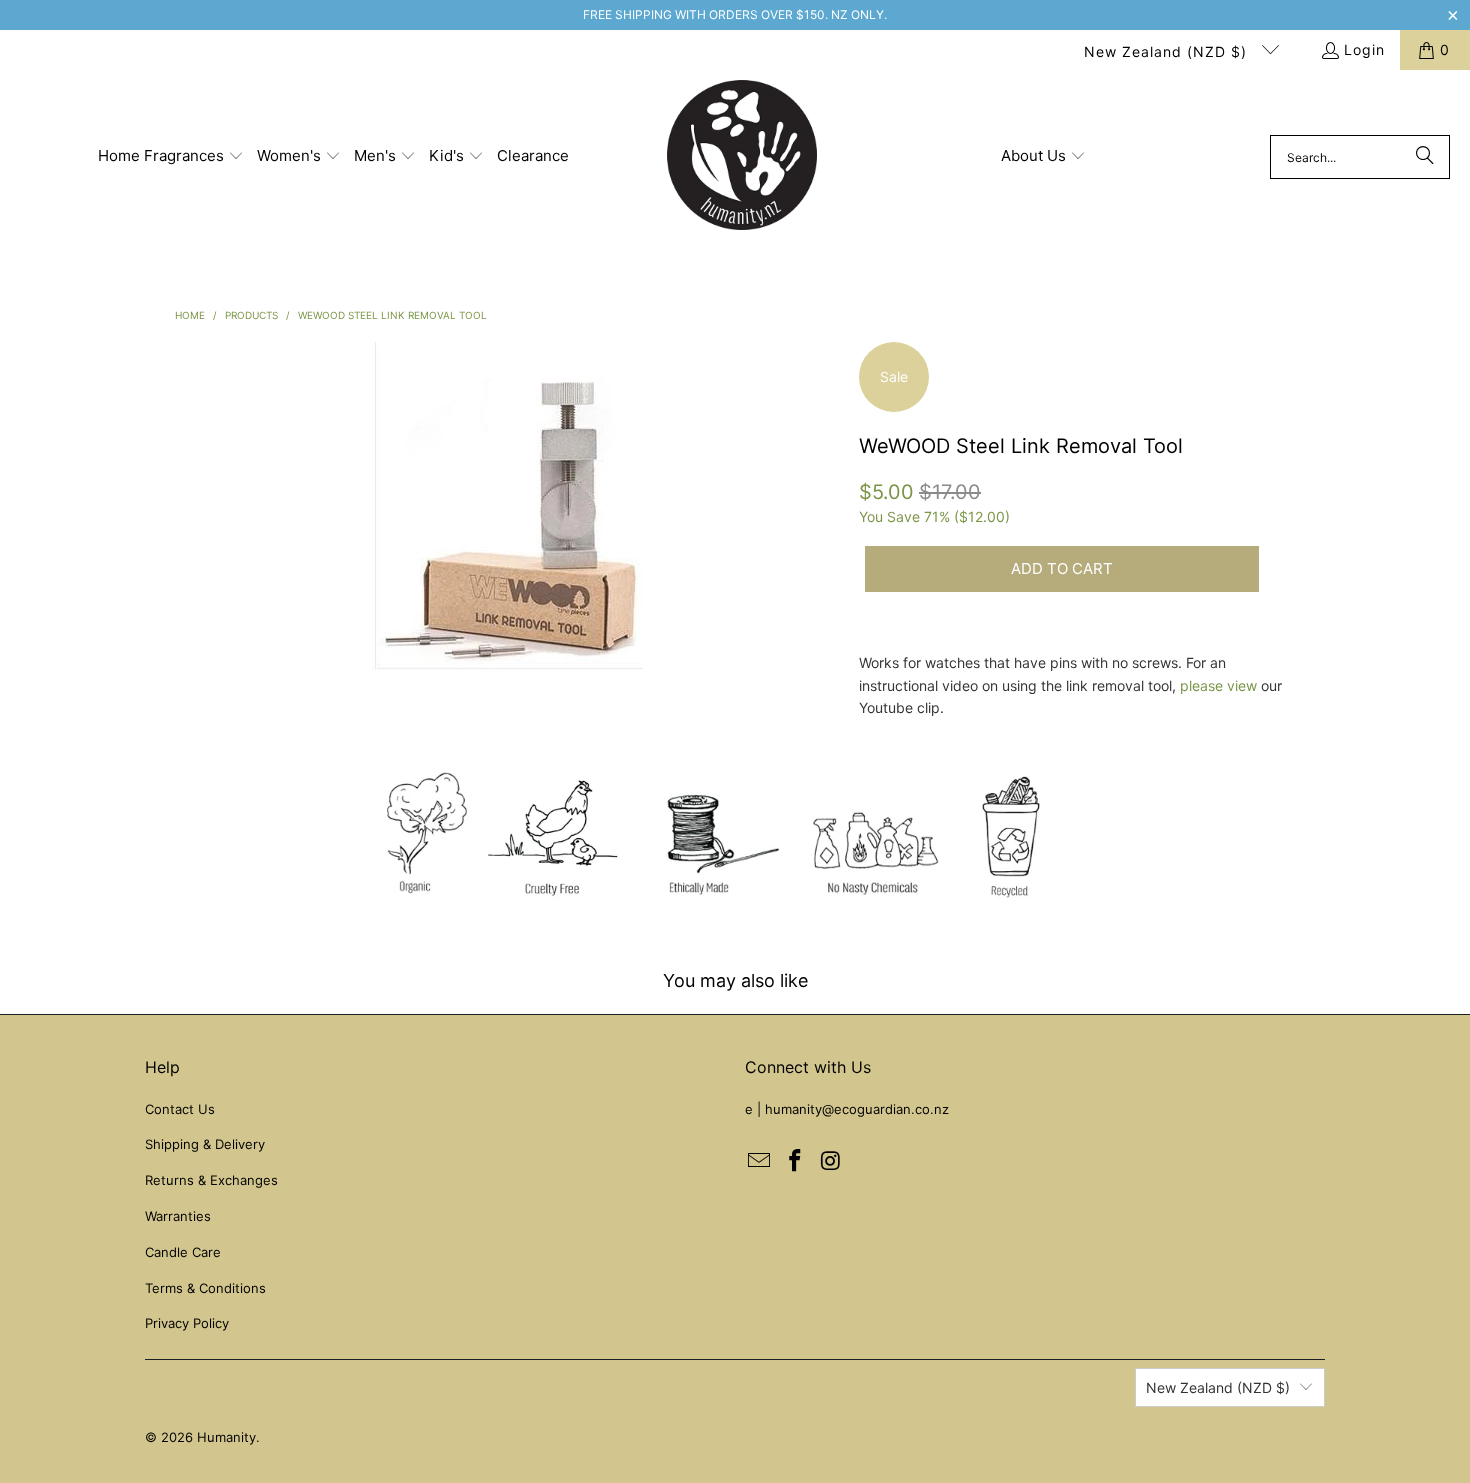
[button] (171, 157)
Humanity (226, 1437)
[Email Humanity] (760, 1161)
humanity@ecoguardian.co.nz (857, 1109)
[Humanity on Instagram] (831, 1161)
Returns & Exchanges (211, 1180)
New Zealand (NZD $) (1168, 51)
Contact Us (180, 1109)
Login (1364, 49)
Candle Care (183, 1252)
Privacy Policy (187, 1323)
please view (1220, 685)
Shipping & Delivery (205, 1144)
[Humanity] (742, 157)
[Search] (1425, 157)
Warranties (178, 1216)
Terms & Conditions (205, 1288)
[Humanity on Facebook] (796, 1161)
